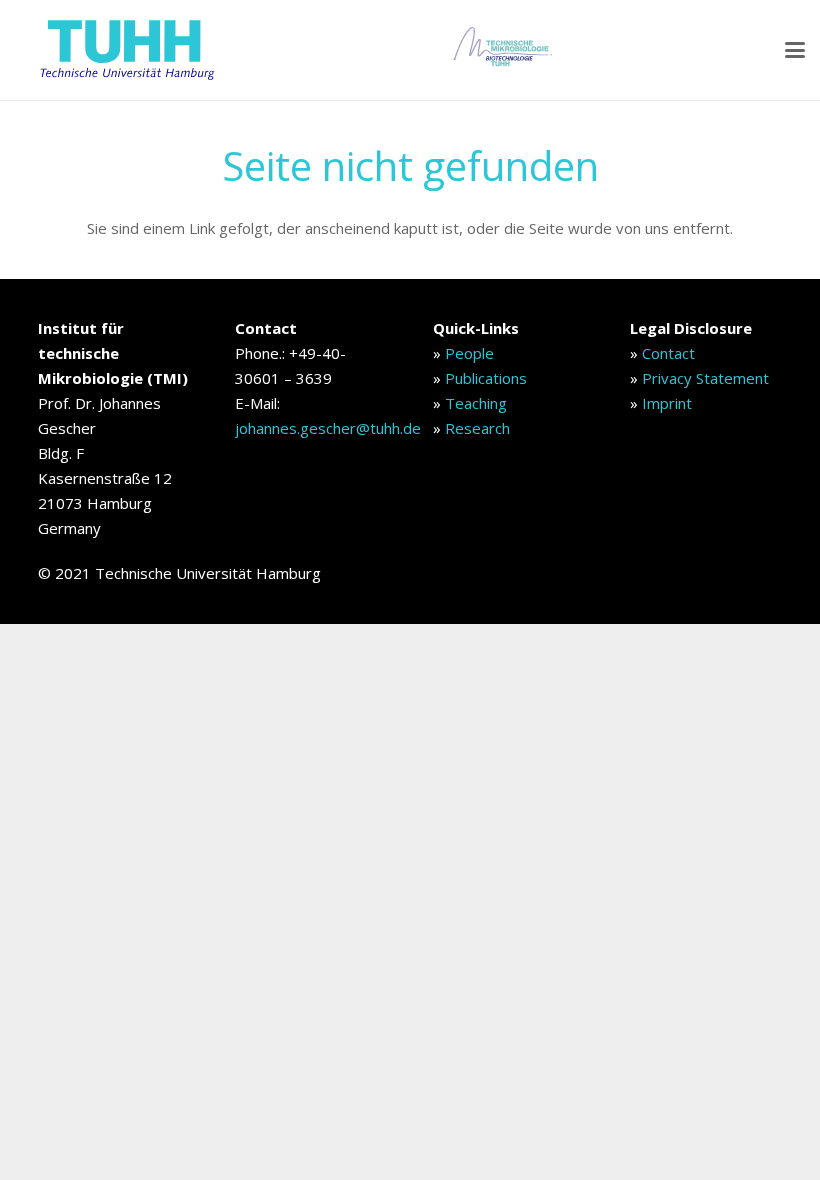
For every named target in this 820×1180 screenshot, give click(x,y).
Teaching (476, 403)
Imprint (667, 403)
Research (477, 428)
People (469, 353)
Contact (668, 353)
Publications (486, 378)
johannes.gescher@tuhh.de (328, 428)
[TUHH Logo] (125, 50)
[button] (795, 50)
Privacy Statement (705, 378)
